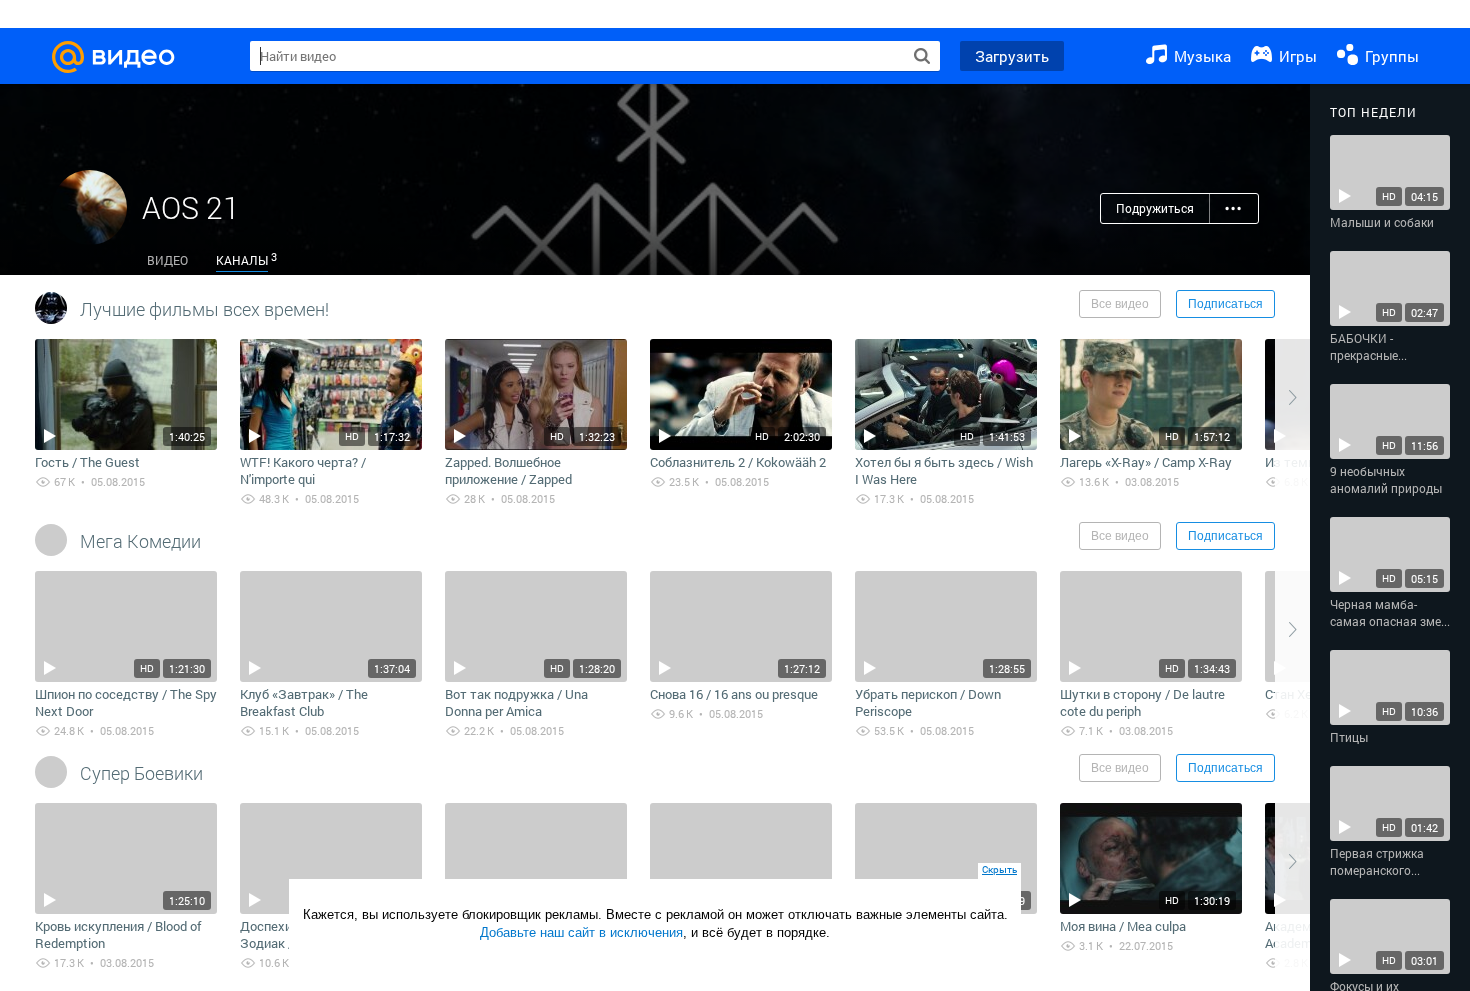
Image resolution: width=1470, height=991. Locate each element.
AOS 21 (191, 207)
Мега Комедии (140, 541)
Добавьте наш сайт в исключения (581, 932)
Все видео (1120, 304)
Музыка (1200, 56)
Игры (1296, 56)
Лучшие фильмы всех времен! (204, 309)
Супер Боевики (141, 773)
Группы (1390, 56)
